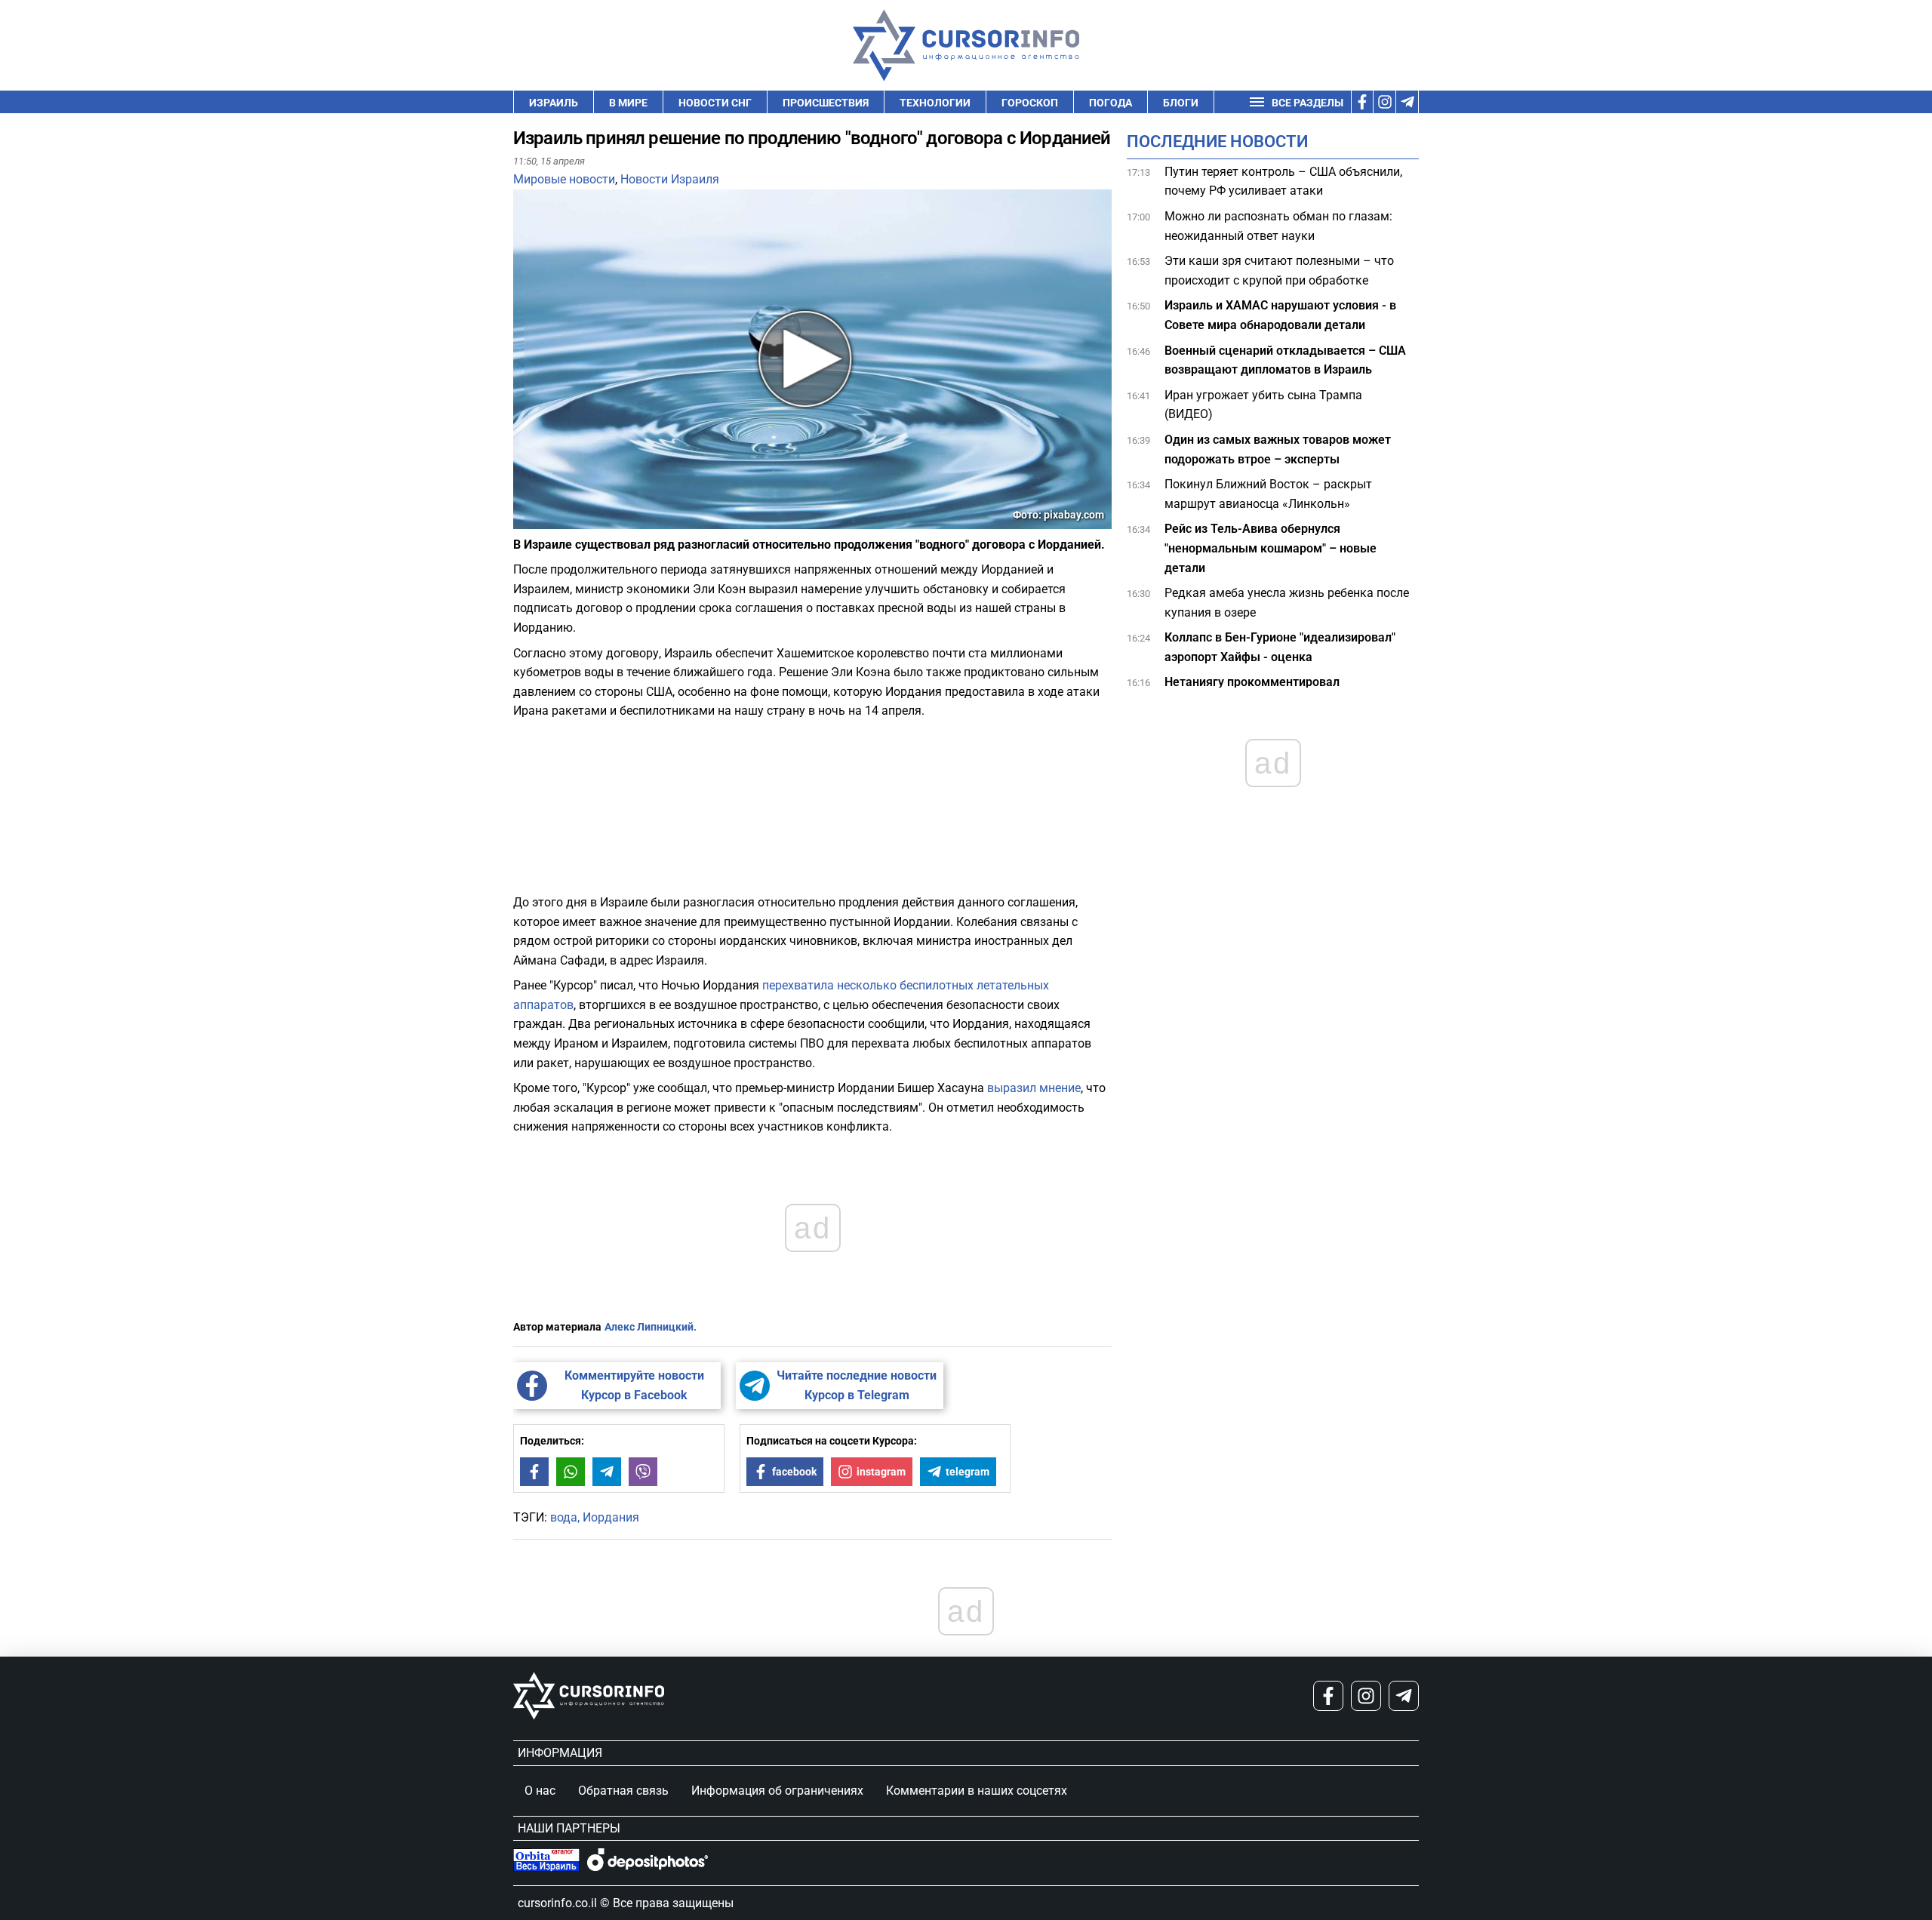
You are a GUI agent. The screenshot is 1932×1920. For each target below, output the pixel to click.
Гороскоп (1030, 103)
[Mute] (546, 520)
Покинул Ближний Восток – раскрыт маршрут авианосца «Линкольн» (1268, 495)
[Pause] (526, 520)
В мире (628, 103)
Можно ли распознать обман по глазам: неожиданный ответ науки (1278, 226)
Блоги (1181, 103)
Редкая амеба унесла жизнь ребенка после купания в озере (1287, 603)
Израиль (554, 103)
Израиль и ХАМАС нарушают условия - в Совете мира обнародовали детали (1280, 316)
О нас (540, 1791)
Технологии (935, 103)
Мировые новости (564, 179)
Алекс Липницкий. (651, 1327)
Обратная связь (623, 1791)
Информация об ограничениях (777, 1791)
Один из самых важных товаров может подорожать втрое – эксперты (1278, 449)
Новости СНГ (715, 103)
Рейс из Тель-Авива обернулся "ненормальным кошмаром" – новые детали (1271, 549)
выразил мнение (1034, 1088)
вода (564, 1517)
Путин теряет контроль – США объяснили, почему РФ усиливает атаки (1283, 182)
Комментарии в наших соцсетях (977, 1791)
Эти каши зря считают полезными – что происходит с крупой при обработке (1279, 271)
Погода (1111, 103)
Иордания (611, 1517)
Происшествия (826, 103)
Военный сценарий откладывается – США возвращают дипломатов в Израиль (1285, 360)
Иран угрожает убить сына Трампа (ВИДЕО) (1263, 405)
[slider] (584, 523)
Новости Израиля (670, 179)
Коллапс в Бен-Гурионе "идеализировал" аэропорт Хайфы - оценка (1280, 648)
